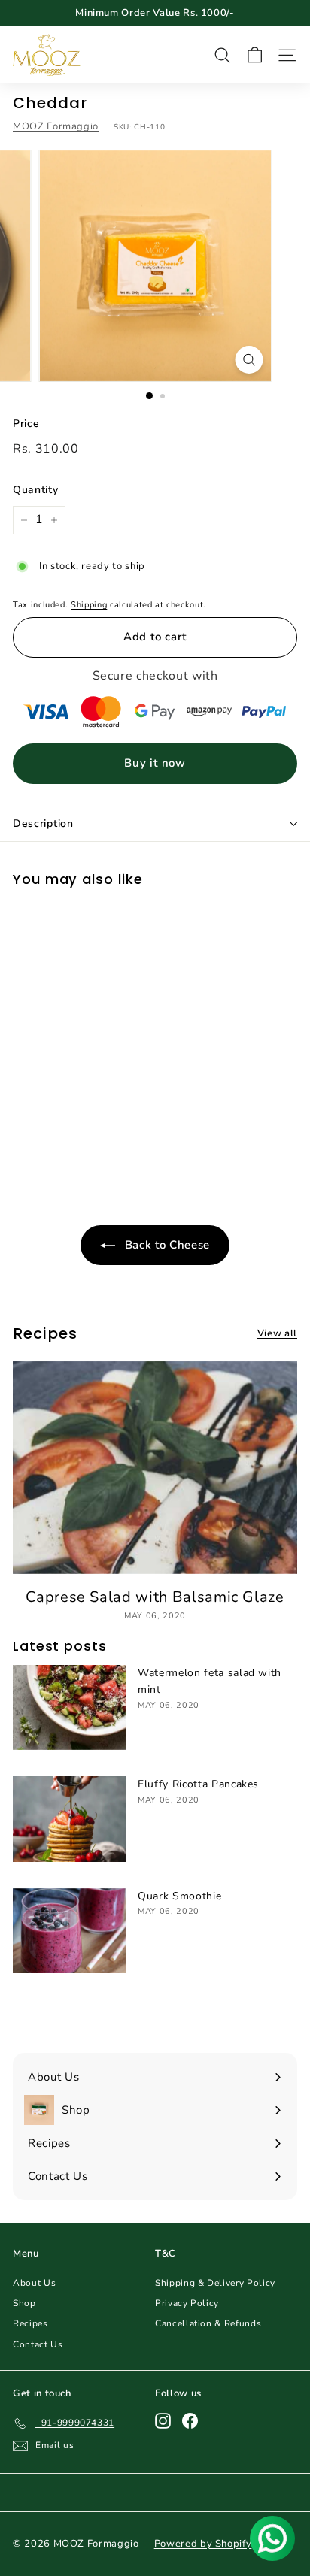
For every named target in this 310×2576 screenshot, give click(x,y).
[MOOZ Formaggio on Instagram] (163, 2421)
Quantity (35, 490)
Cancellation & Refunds (208, 2323)
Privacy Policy (187, 2303)
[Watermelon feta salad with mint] (70, 1707)
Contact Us (38, 2344)
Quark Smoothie (179, 1896)
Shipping (89, 605)
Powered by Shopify (203, 2544)
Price (26, 424)
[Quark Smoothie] (70, 1931)
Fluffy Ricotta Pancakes (198, 1784)
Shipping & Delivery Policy (215, 2283)
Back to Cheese (166, 1245)
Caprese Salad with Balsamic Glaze (155, 1597)
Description (43, 823)
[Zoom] (249, 360)
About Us (34, 2283)
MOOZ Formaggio (56, 126)
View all (277, 1333)
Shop (24, 2303)
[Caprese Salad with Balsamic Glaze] (155, 1468)
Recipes (30, 2323)
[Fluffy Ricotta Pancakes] (70, 1819)
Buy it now (155, 763)
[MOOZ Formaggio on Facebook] (190, 2421)
